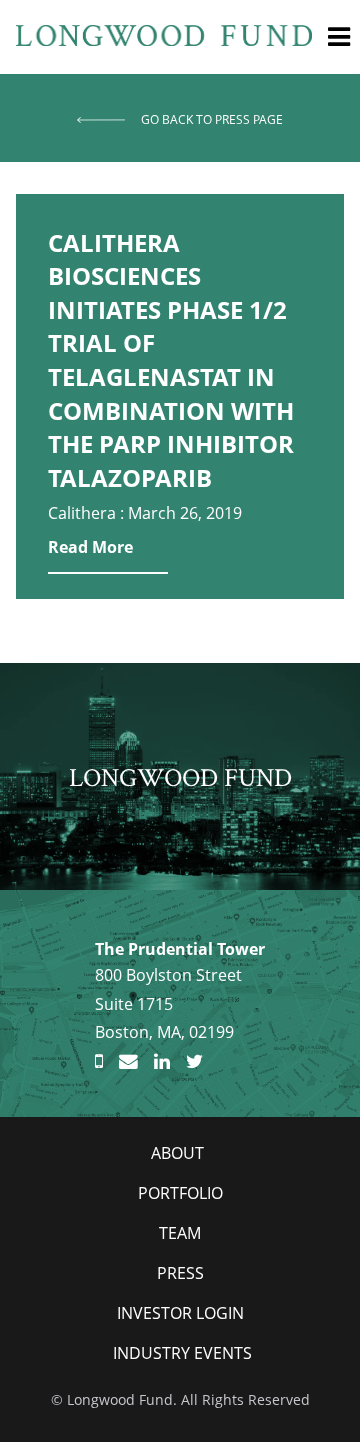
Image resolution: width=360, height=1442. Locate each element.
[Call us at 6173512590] (99, 1062)
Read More (90, 547)
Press (180, 1273)
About (177, 1153)
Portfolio (180, 1193)
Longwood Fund (180, 777)
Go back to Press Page (212, 119)
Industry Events (182, 1353)
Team (180, 1233)
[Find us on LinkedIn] (162, 1062)
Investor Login (180, 1313)
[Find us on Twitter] (194, 1062)
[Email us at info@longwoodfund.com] (128, 1062)
